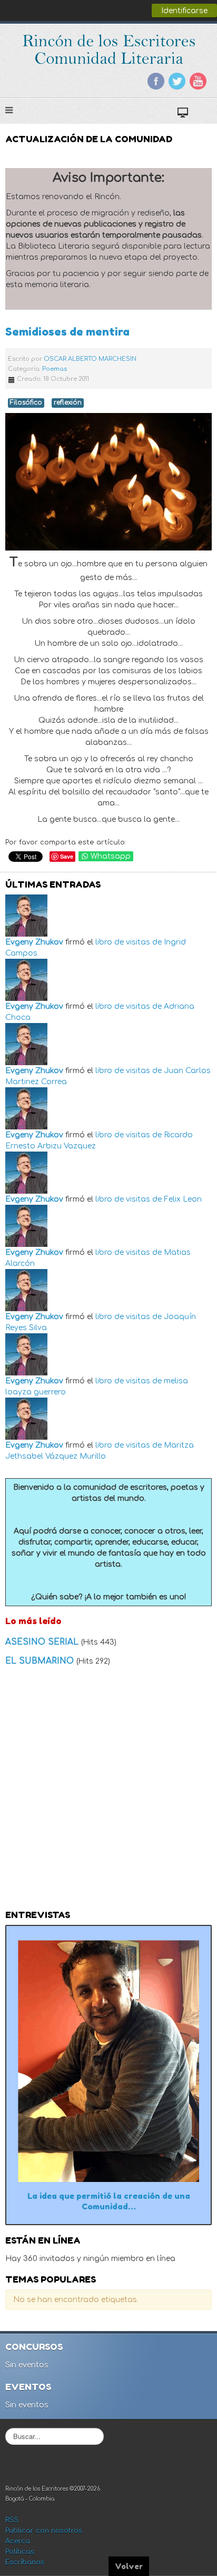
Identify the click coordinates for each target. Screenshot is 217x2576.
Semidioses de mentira (67, 332)
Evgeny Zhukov (34, 942)
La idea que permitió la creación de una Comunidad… (109, 2201)
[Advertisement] (108, 1791)
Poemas (55, 369)
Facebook (156, 81)
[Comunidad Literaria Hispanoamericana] (109, 49)
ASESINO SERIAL (43, 1642)
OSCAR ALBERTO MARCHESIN (90, 359)
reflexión (68, 403)
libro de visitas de (129, 942)
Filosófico (26, 403)
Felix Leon (183, 1199)
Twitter (177, 81)
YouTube (198, 81)
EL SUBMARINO (41, 1661)
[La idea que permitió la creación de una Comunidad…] (108, 2061)
